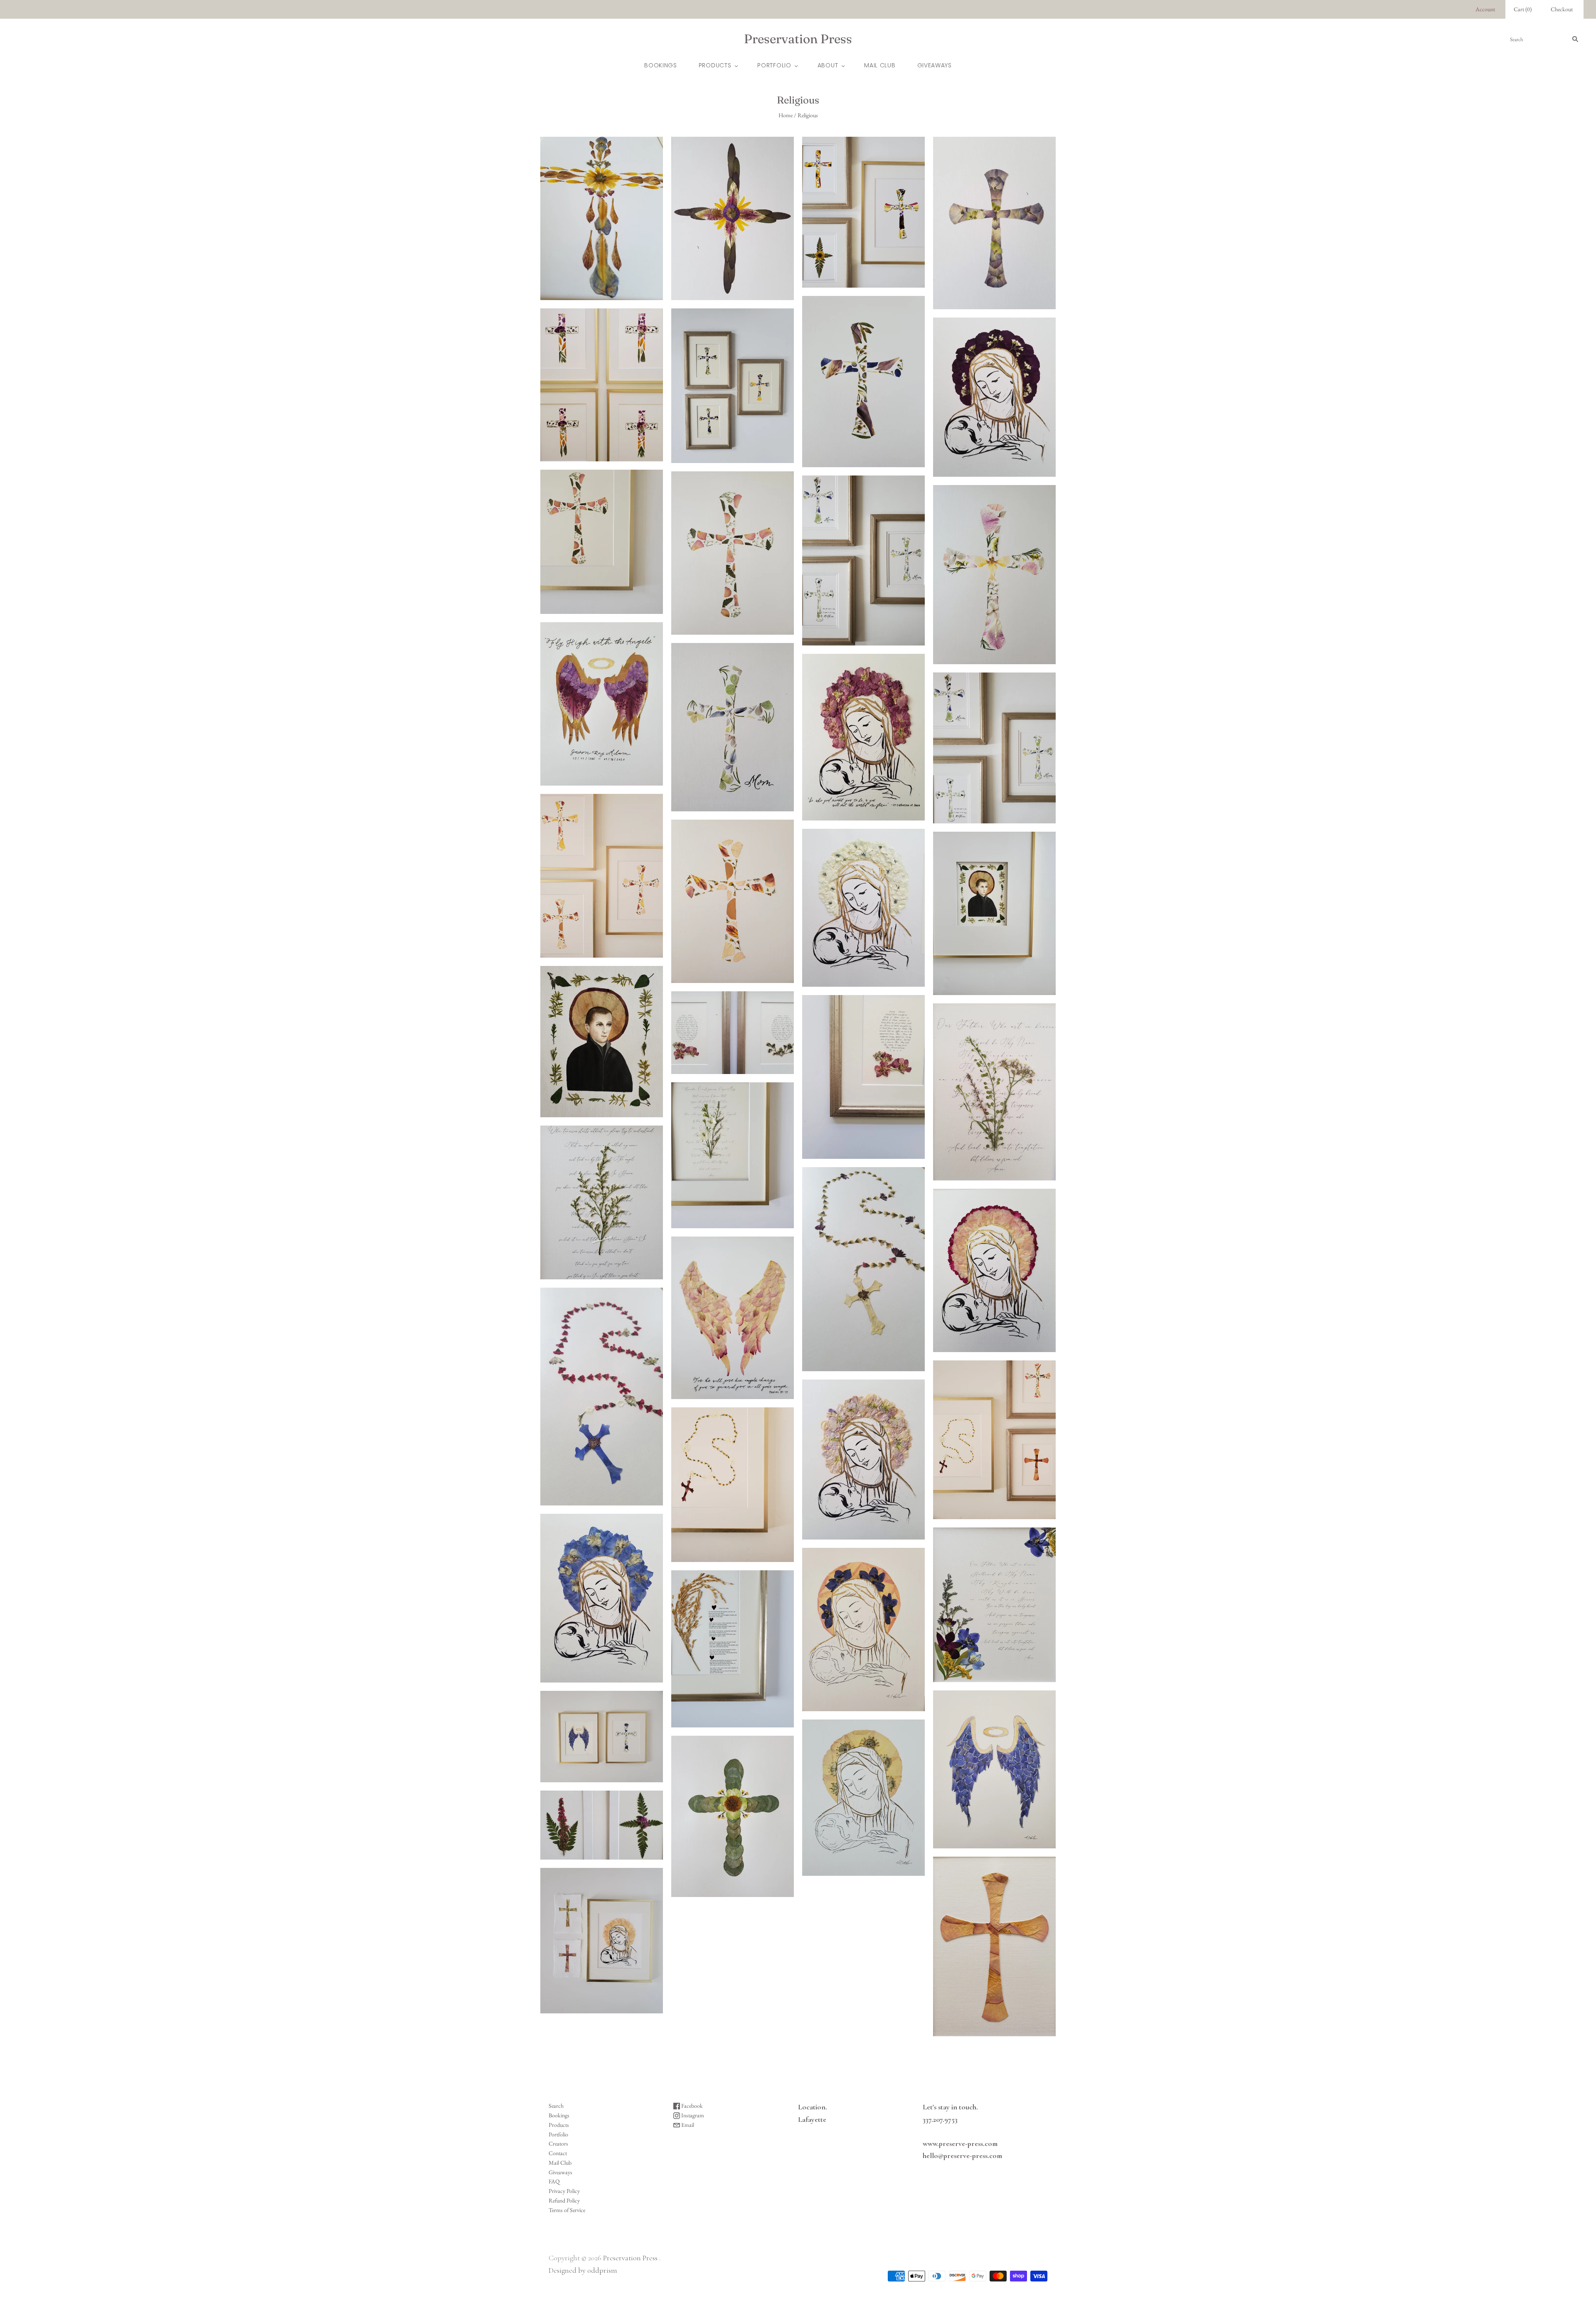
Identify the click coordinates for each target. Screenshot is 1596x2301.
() (1523, 9)
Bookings (661, 65)
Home (786, 115)
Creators (558, 2143)
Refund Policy (564, 2200)
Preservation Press (630, 2258)
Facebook (691, 2106)
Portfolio (774, 65)
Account (1485, 9)
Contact (558, 2153)
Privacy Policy (564, 2191)
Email (687, 2125)
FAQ (554, 2181)
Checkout (1562, 9)
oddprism (602, 2270)
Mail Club (880, 65)
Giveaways (935, 65)
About (828, 65)
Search (556, 2106)
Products (715, 65)
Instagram (692, 2115)
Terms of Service (567, 2210)
